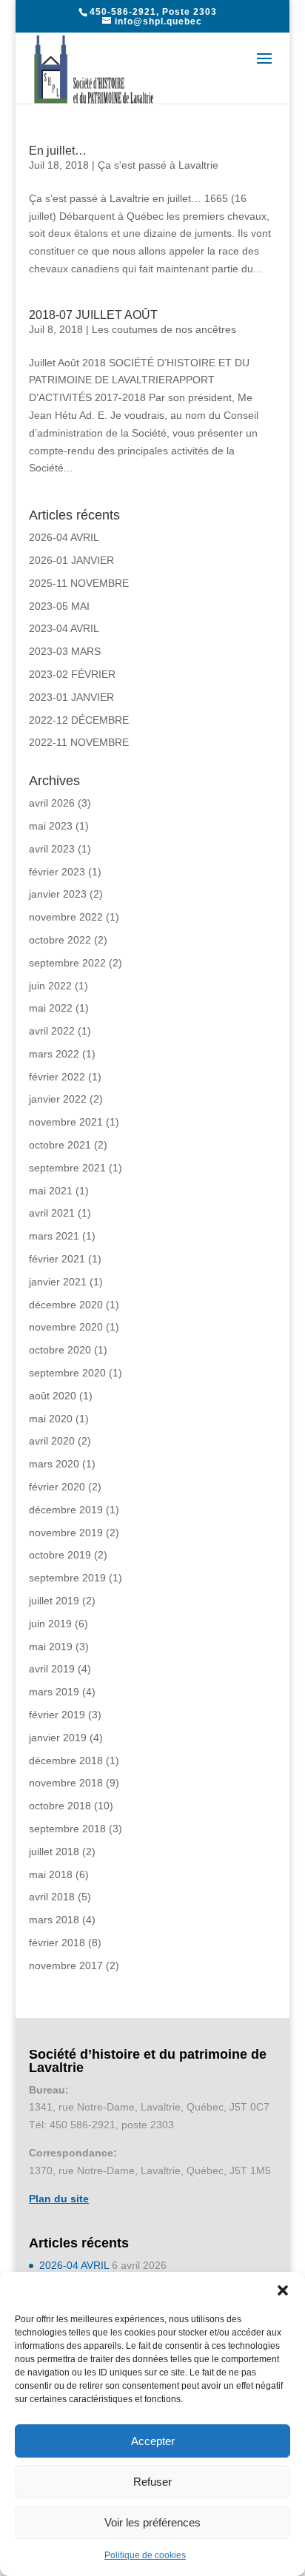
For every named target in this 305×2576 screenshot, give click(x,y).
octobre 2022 (60, 940)
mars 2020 (54, 1464)
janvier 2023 (58, 894)
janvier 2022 (58, 1099)
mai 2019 (51, 1647)
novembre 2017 (66, 1965)
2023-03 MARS (65, 651)
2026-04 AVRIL (64, 537)
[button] (283, 2290)
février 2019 (57, 1715)
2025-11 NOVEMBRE (79, 583)
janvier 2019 (58, 1738)
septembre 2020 (67, 1373)
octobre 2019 (60, 1555)
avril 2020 (52, 1441)
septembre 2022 (67, 963)
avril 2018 (52, 1897)
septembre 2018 (67, 1829)
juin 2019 (50, 1624)
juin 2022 (50, 986)
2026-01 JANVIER (71, 560)
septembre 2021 (67, 1168)
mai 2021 (51, 1191)
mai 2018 (51, 1874)
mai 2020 (51, 1419)
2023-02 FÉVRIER (72, 674)
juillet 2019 (54, 1601)
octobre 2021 (60, 1145)
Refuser (152, 2482)
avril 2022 (52, 1031)
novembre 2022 (66, 917)
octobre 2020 (60, 1350)
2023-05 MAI (59, 606)
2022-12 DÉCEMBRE (79, 720)
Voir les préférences (152, 2522)
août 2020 (53, 1396)
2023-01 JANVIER (71, 697)
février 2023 (57, 872)
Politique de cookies (145, 2555)
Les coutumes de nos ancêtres (164, 329)
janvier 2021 (58, 1282)
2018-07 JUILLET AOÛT (93, 315)
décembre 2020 (66, 1305)
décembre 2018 (66, 1761)
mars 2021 (54, 1236)
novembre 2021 (66, 1122)
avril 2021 (52, 1213)
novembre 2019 (66, 1533)
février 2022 (57, 1077)
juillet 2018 (54, 1852)
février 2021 (57, 1259)
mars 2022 (54, 1054)
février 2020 (57, 1487)
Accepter (153, 2441)
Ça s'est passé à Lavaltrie (158, 165)
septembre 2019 (67, 1578)
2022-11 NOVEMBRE (79, 742)
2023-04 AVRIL (64, 628)
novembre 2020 (66, 1327)
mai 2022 (51, 1008)
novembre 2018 (66, 1783)
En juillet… (58, 151)
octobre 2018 (60, 1806)
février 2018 (57, 1943)
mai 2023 (51, 826)
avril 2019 (52, 1669)
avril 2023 (52, 849)
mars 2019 (54, 1692)
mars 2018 (54, 1920)
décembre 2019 (66, 1510)
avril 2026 (52, 803)
